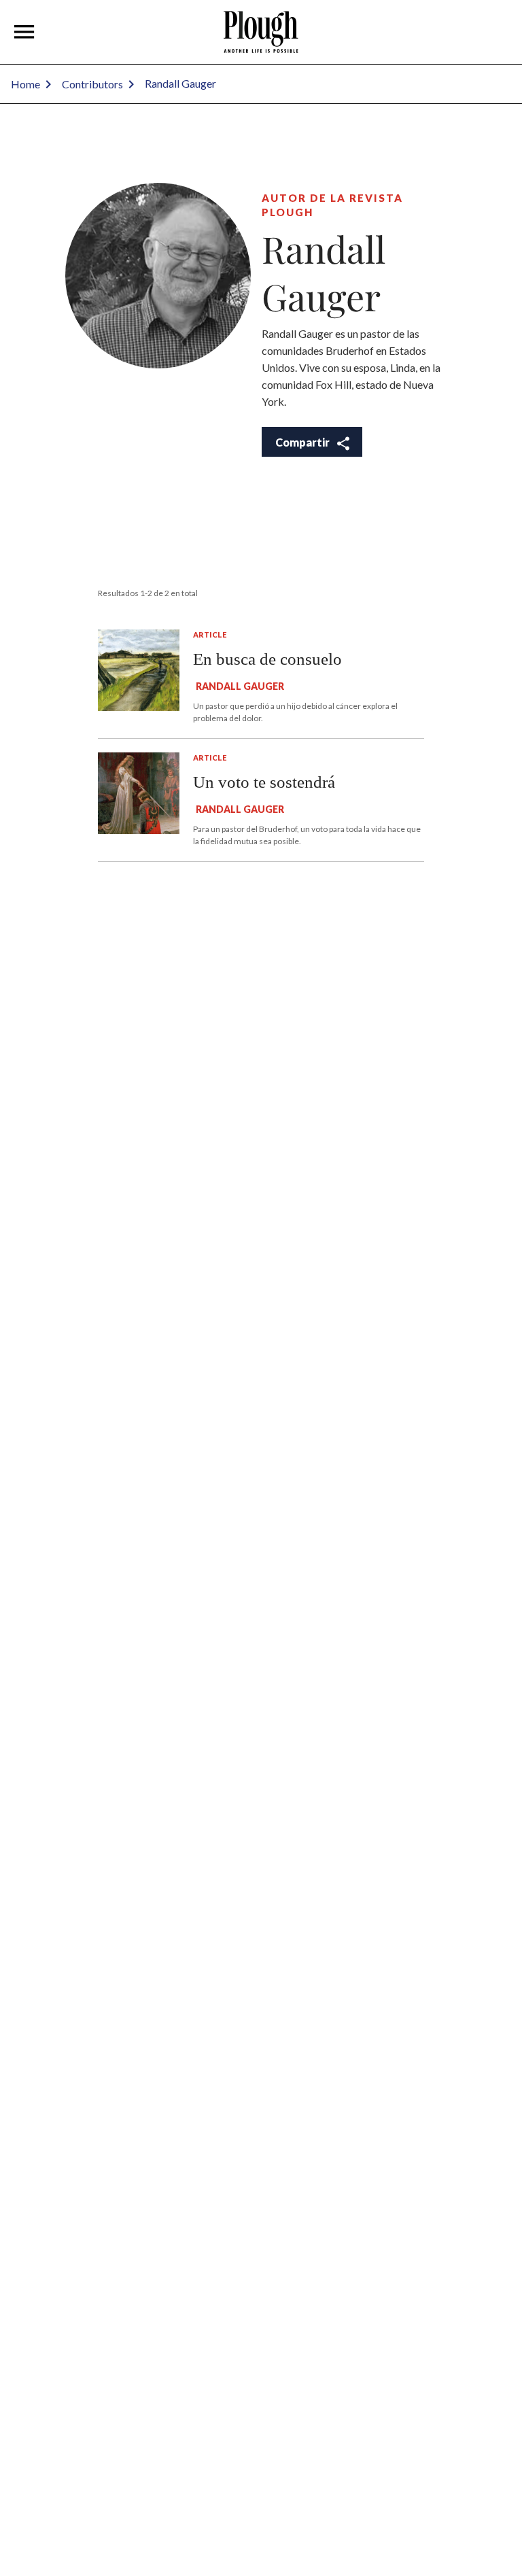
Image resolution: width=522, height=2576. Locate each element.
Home (25, 84)
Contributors (92, 84)
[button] (24, 32)
